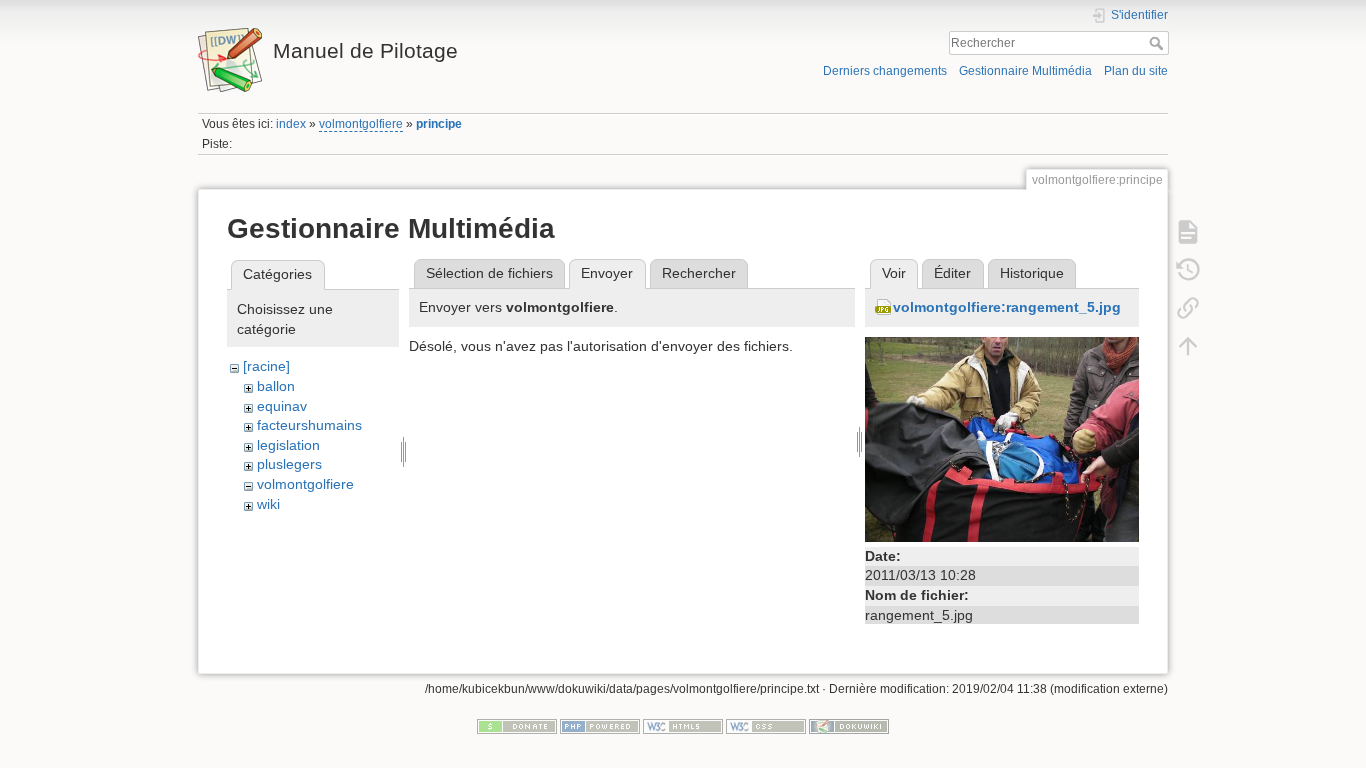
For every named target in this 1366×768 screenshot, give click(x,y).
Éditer (952, 273)
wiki (268, 504)
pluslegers (289, 464)
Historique (1032, 273)
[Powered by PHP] (600, 725)
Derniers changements (885, 71)
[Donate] (517, 725)
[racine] (266, 366)
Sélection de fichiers (489, 273)
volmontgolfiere (361, 124)
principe (439, 124)
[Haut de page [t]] (1188, 345)
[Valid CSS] (766, 725)
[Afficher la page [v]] (1188, 231)
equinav (282, 406)
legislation (288, 445)
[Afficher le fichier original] (1002, 438)
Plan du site (1136, 71)
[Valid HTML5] (683, 725)
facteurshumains (309, 425)
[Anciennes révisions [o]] (1188, 269)
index (291, 124)
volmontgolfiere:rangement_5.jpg (1007, 307)
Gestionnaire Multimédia (1025, 71)
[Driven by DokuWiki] (849, 725)
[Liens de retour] (1188, 307)
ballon (276, 386)
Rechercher (1158, 43)
